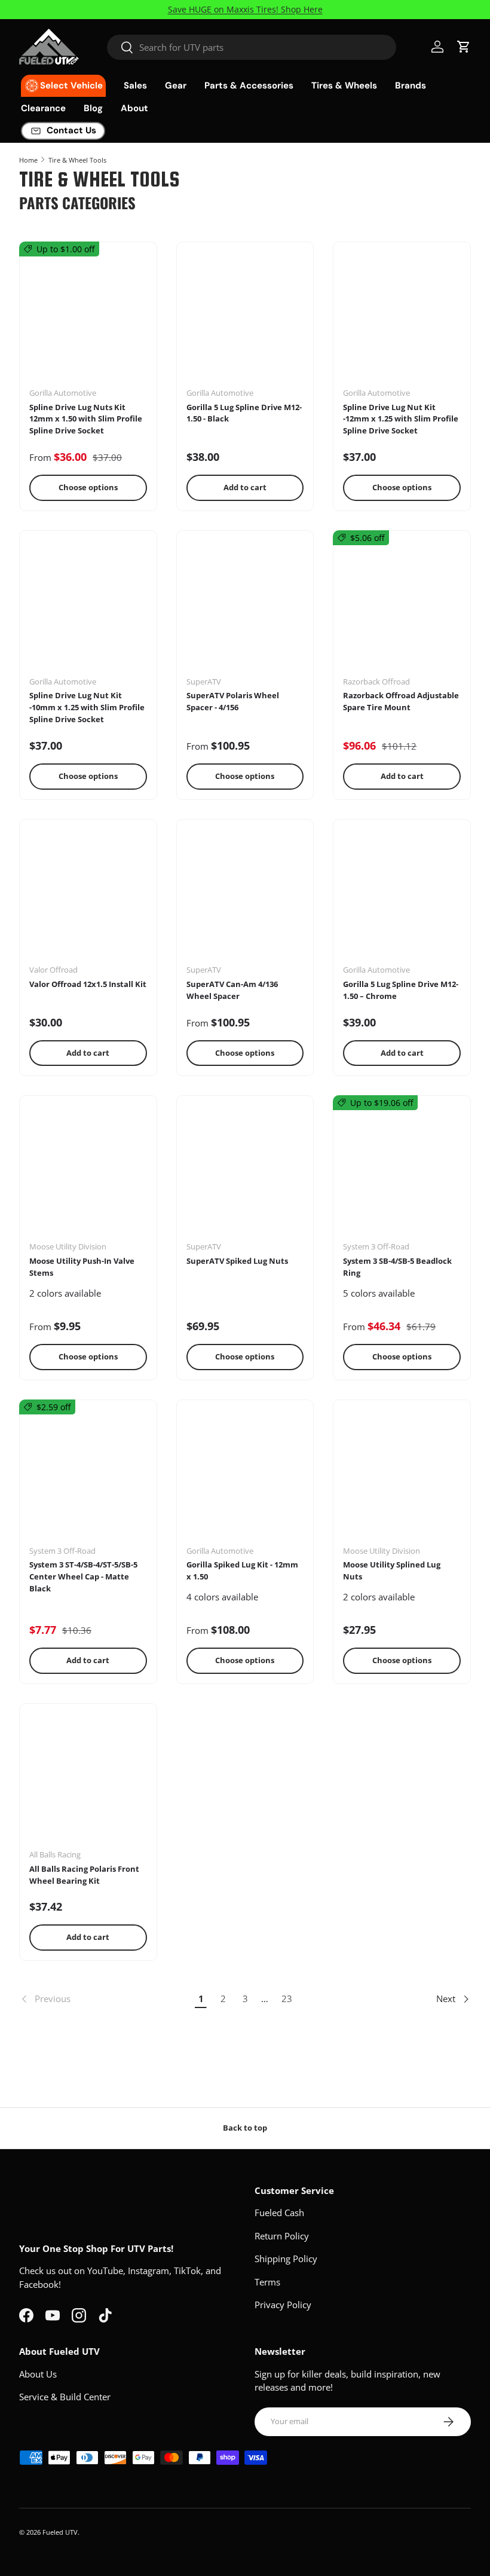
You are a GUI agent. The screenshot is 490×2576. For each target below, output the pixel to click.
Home (28, 160)
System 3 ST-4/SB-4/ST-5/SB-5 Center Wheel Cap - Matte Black (83, 1576)
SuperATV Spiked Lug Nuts (237, 1261)
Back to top (245, 2128)
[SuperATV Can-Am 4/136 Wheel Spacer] (245, 896)
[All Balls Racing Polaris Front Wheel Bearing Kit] (88, 1781)
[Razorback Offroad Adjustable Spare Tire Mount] (402, 608)
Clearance (43, 108)
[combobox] (252, 47)
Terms (267, 2282)
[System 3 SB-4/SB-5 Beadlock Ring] (402, 1173)
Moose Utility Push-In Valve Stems (82, 1267)
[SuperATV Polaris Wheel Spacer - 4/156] (245, 608)
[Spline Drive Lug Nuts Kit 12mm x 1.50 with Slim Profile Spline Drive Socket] (88, 319)
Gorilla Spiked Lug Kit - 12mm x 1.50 (242, 1570)
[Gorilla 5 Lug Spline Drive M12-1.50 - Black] (245, 319)
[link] (105, 1999)
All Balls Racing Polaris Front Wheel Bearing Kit (84, 1875)
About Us (38, 2374)
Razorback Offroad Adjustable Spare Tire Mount (401, 701)
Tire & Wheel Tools (77, 160)
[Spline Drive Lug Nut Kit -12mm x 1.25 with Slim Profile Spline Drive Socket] (402, 319)
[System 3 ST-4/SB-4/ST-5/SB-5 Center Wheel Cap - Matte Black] (88, 1477)
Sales (135, 85)
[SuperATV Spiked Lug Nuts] (245, 1173)
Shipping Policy (286, 2259)
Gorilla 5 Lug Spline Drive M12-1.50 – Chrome (401, 990)
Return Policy (282, 2236)
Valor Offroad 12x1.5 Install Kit (88, 984)
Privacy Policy (283, 2305)
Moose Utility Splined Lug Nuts (392, 1570)
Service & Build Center (65, 2397)
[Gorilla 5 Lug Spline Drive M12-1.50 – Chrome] (402, 896)
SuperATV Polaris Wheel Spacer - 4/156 (233, 701)
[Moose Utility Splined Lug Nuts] (402, 1477)
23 (287, 1999)
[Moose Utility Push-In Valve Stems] (88, 1173)
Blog (93, 108)
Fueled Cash (279, 2213)
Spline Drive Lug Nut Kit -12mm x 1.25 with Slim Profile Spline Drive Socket (401, 419)
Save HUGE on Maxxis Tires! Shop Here (245, 10)
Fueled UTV (60, 2532)
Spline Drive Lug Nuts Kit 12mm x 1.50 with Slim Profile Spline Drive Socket (86, 419)
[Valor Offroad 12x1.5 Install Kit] (88, 896)
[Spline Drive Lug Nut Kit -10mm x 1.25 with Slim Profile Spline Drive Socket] (88, 608)
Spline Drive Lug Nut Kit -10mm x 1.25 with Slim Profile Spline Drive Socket (87, 707)
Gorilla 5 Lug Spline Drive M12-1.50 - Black (244, 413)
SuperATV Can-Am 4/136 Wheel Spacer (232, 990)
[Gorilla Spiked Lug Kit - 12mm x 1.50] (245, 1477)
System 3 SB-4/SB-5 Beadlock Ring (397, 1267)
